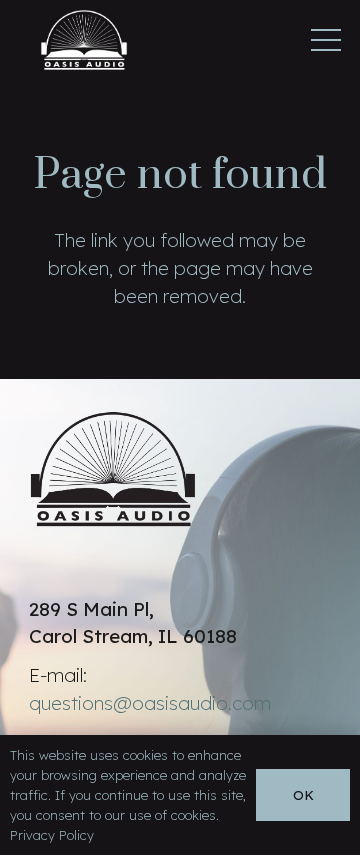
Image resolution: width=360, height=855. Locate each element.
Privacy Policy (52, 835)
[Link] (84, 40)
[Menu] (326, 40)
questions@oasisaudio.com (150, 703)
